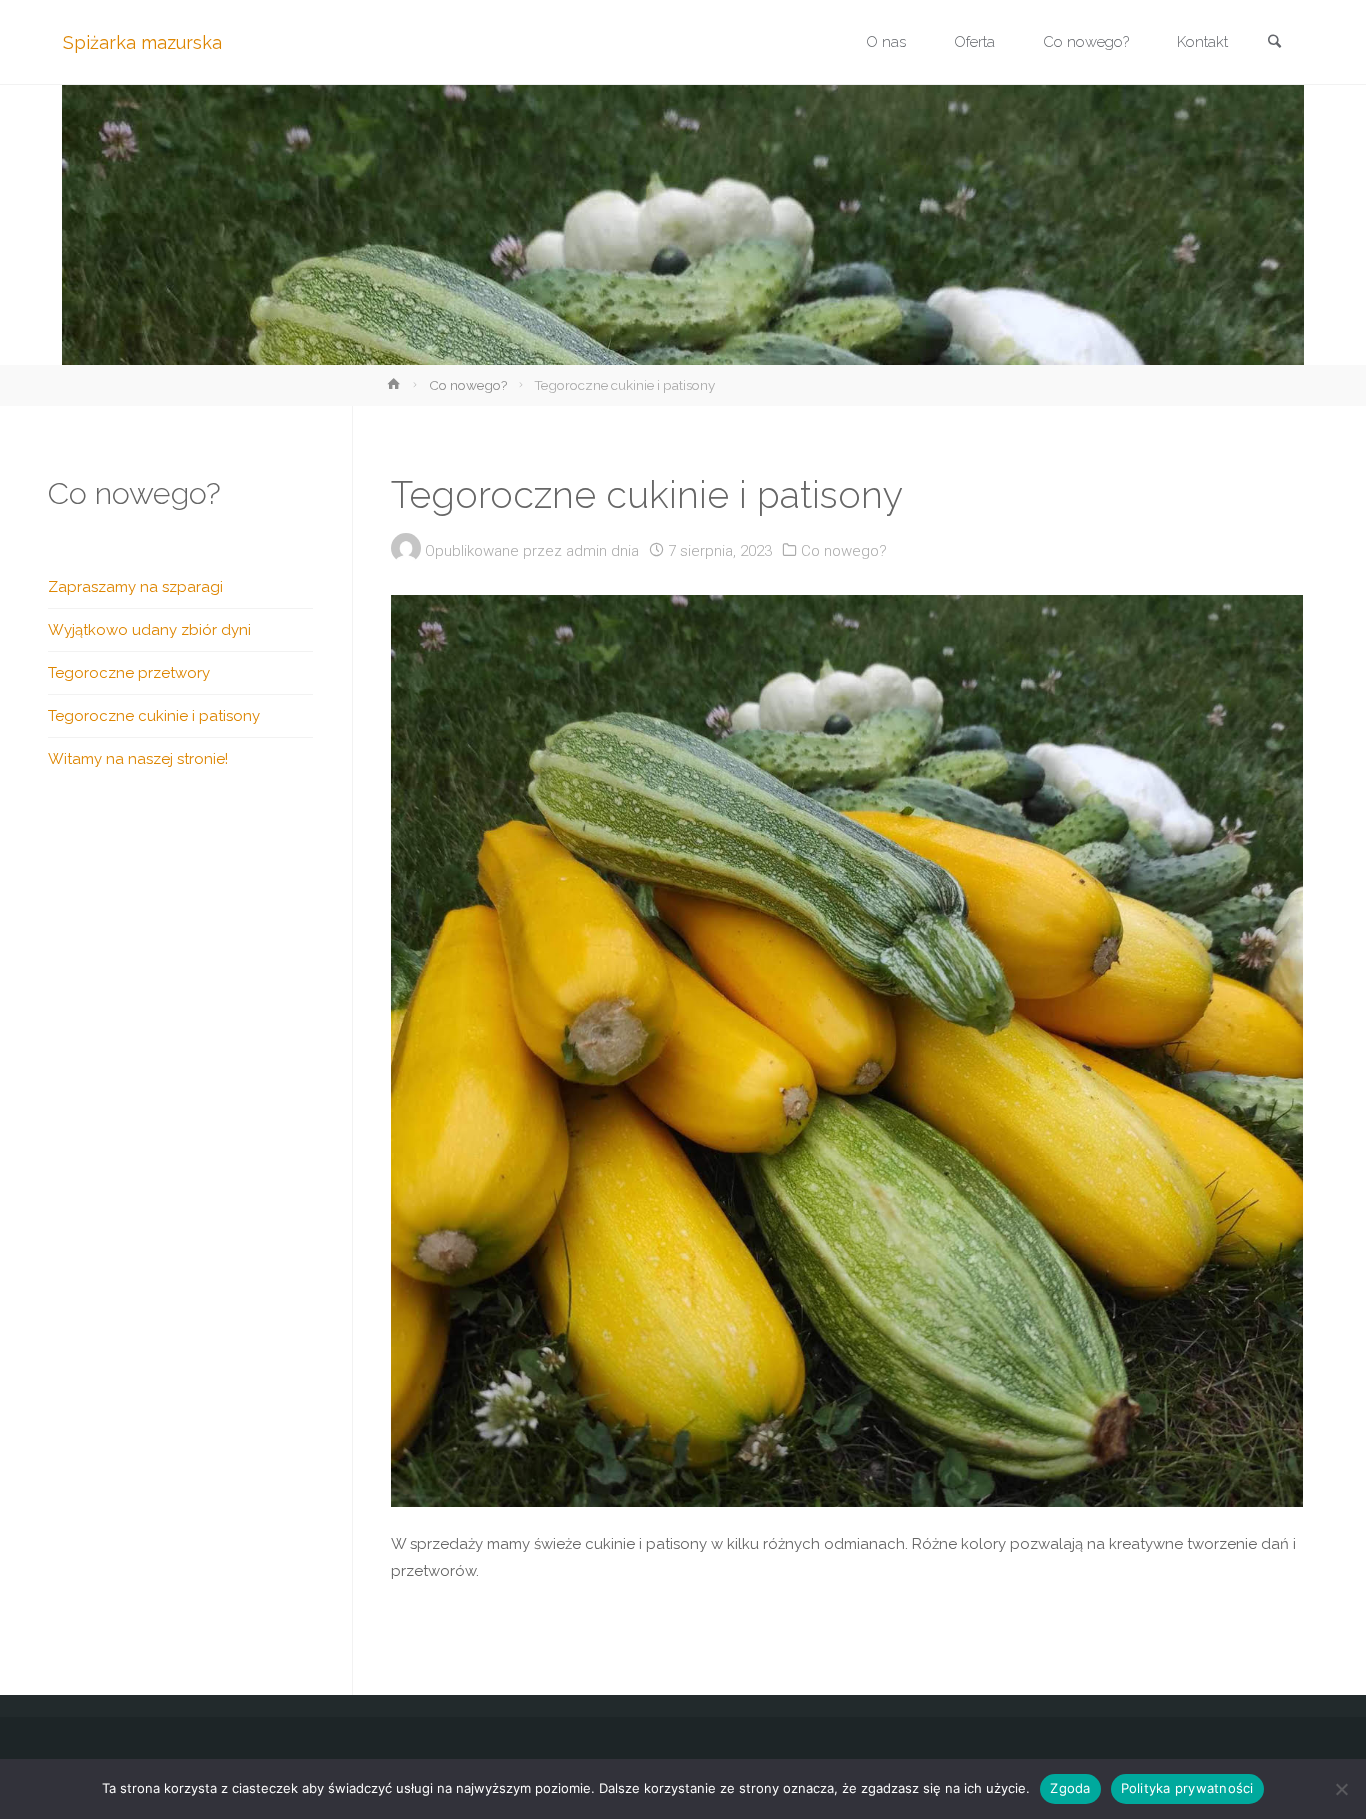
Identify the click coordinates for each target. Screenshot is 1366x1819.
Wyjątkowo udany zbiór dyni (149, 630)
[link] (1274, 43)
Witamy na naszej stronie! (138, 759)
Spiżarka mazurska (142, 42)
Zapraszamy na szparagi (135, 587)
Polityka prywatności (1187, 1788)
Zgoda (1070, 1788)
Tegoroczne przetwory (129, 673)
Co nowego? (468, 385)
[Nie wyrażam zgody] (1341, 1789)
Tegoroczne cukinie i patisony (154, 716)
